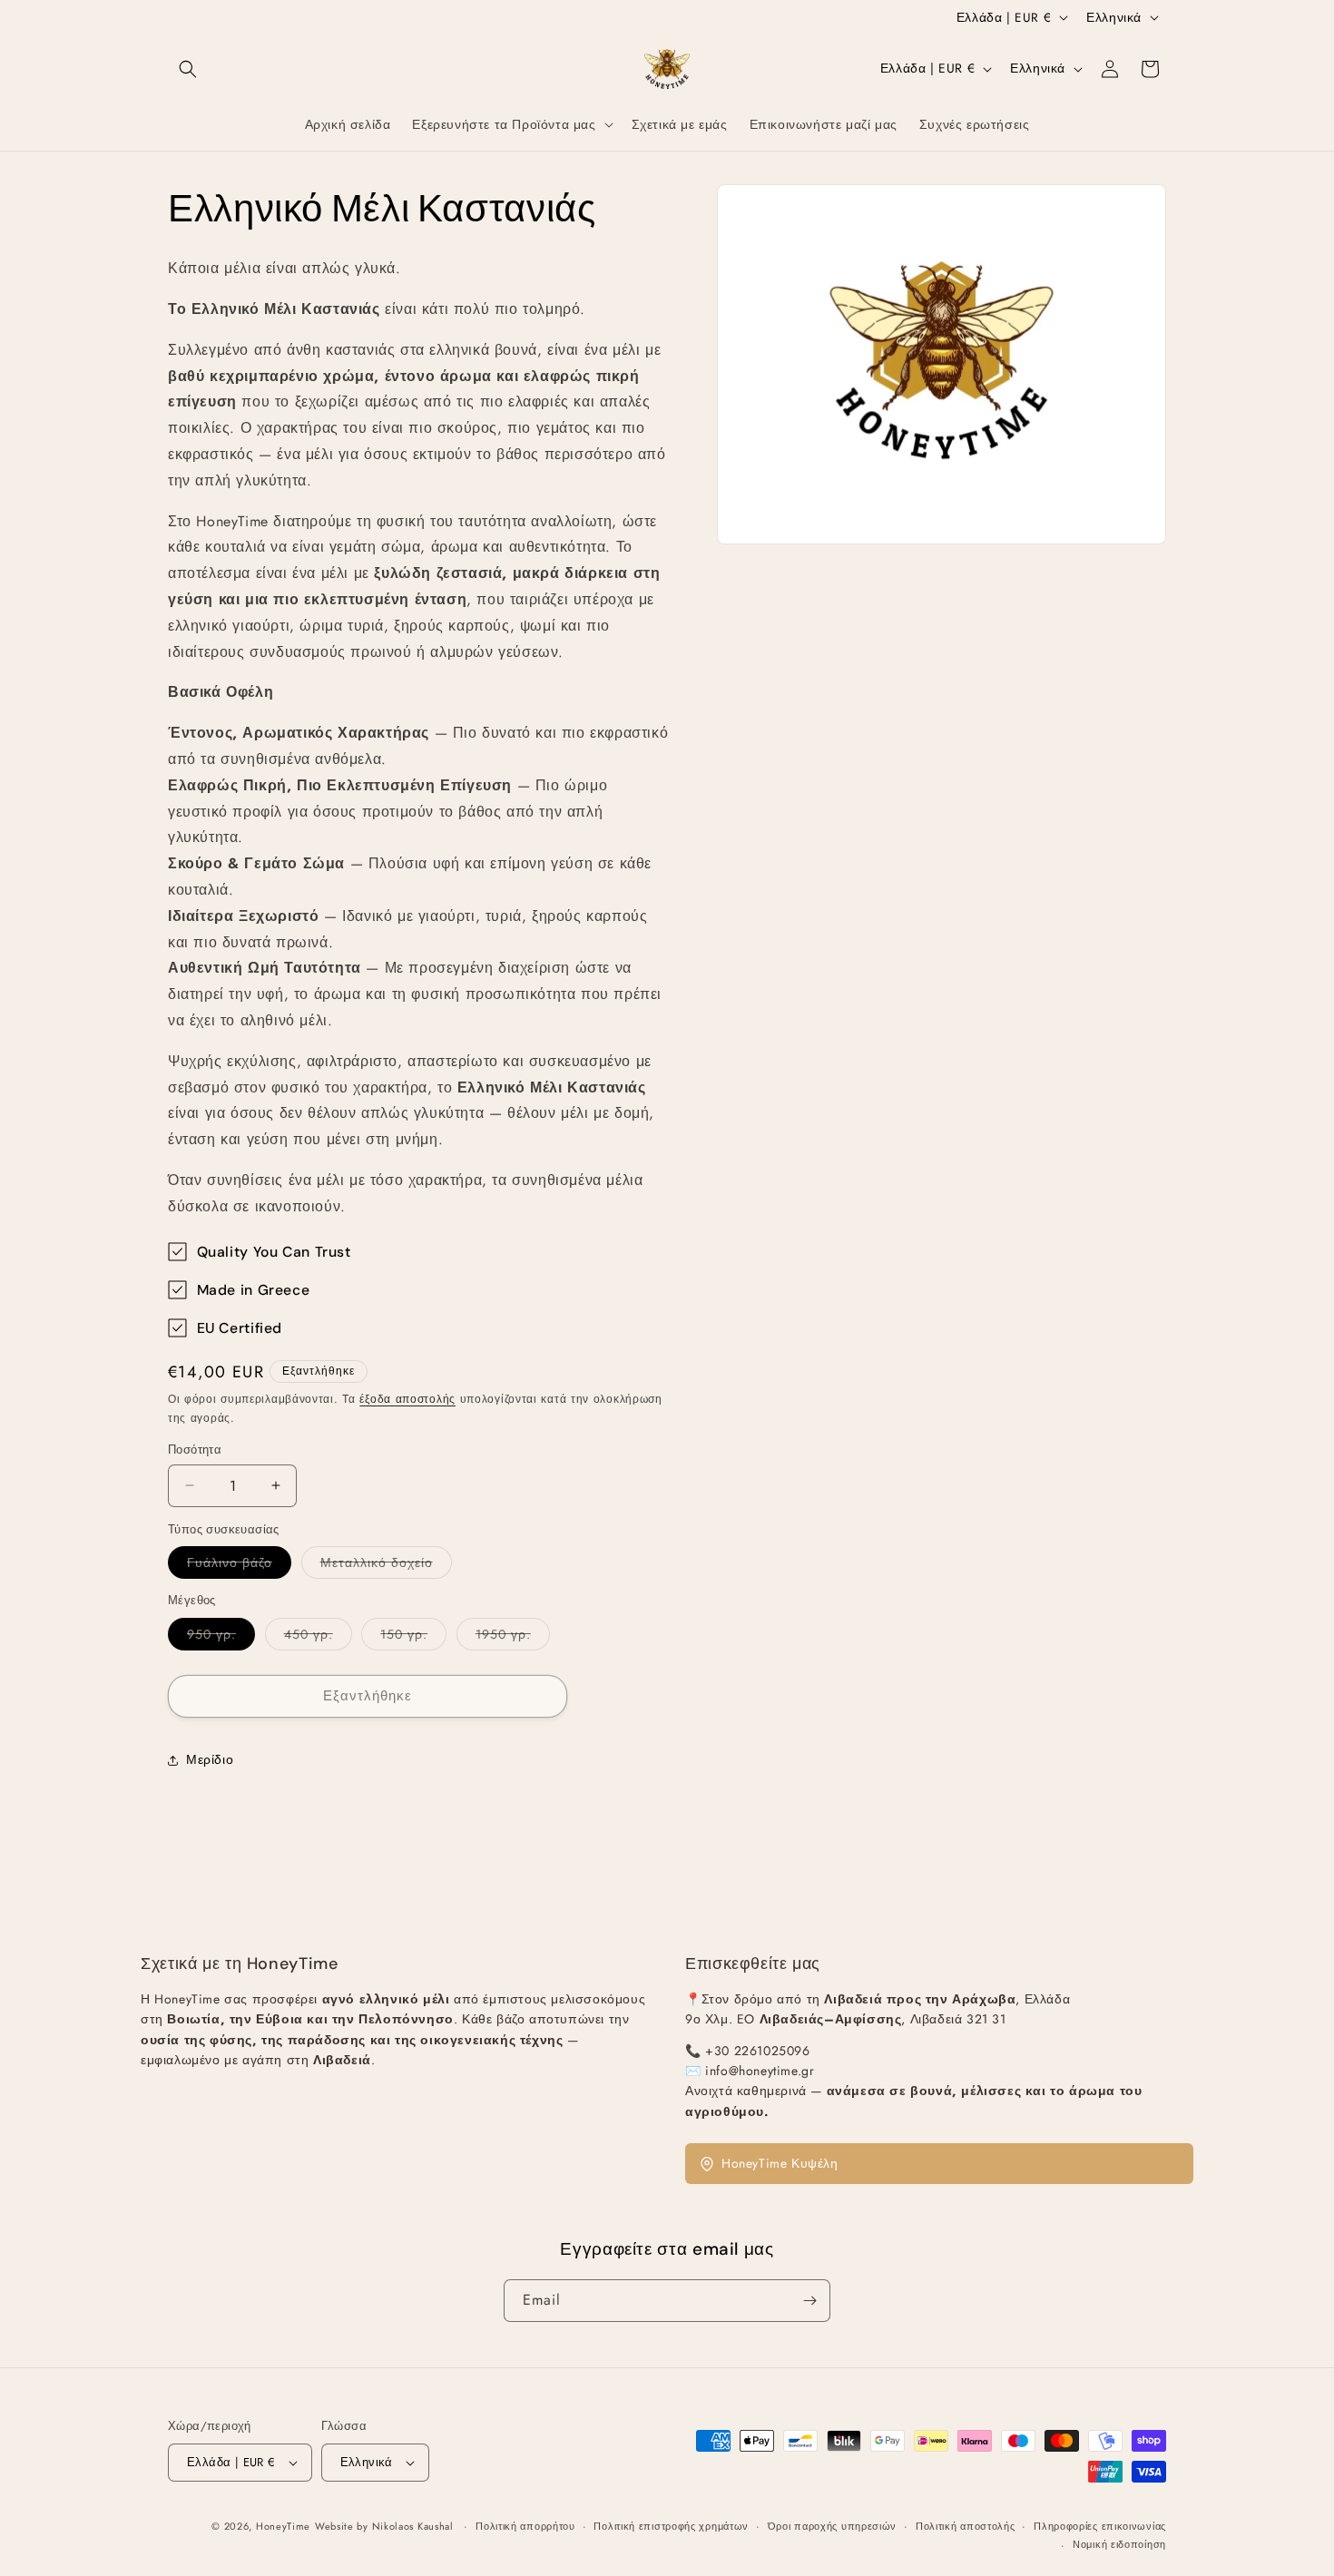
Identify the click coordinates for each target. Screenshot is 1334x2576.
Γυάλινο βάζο (239, 1566)
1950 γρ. (513, 1637)
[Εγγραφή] (809, 2301)
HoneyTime (283, 2526)
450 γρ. (318, 1637)
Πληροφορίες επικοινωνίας (1100, 2526)
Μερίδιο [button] (210, 1759)
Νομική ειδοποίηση (1119, 2544)
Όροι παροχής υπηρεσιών (832, 2526)
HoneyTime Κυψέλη (780, 2163)
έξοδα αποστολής (407, 1399)
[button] (188, 69)
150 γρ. (413, 1637)
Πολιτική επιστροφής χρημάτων (671, 2526)
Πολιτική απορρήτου (525, 2526)
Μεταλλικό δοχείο (386, 1566)
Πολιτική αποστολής (966, 2526)
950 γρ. (221, 1637)
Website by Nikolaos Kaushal (386, 2526)
